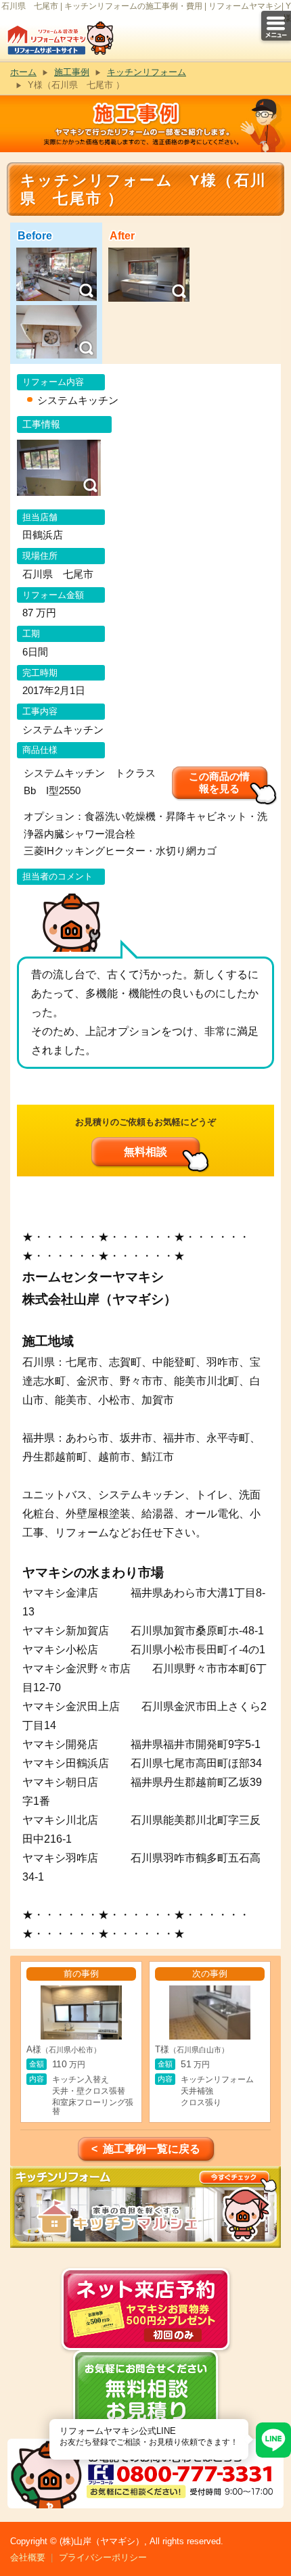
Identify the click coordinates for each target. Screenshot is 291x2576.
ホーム (23, 72)
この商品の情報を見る (219, 782)
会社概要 (28, 2557)
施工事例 (72, 72)
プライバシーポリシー (103, 2557)
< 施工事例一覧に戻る (146, 2149)
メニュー (276, 26)
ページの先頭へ (276, 2527)
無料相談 (145, 1152)
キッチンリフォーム (147, 72)
